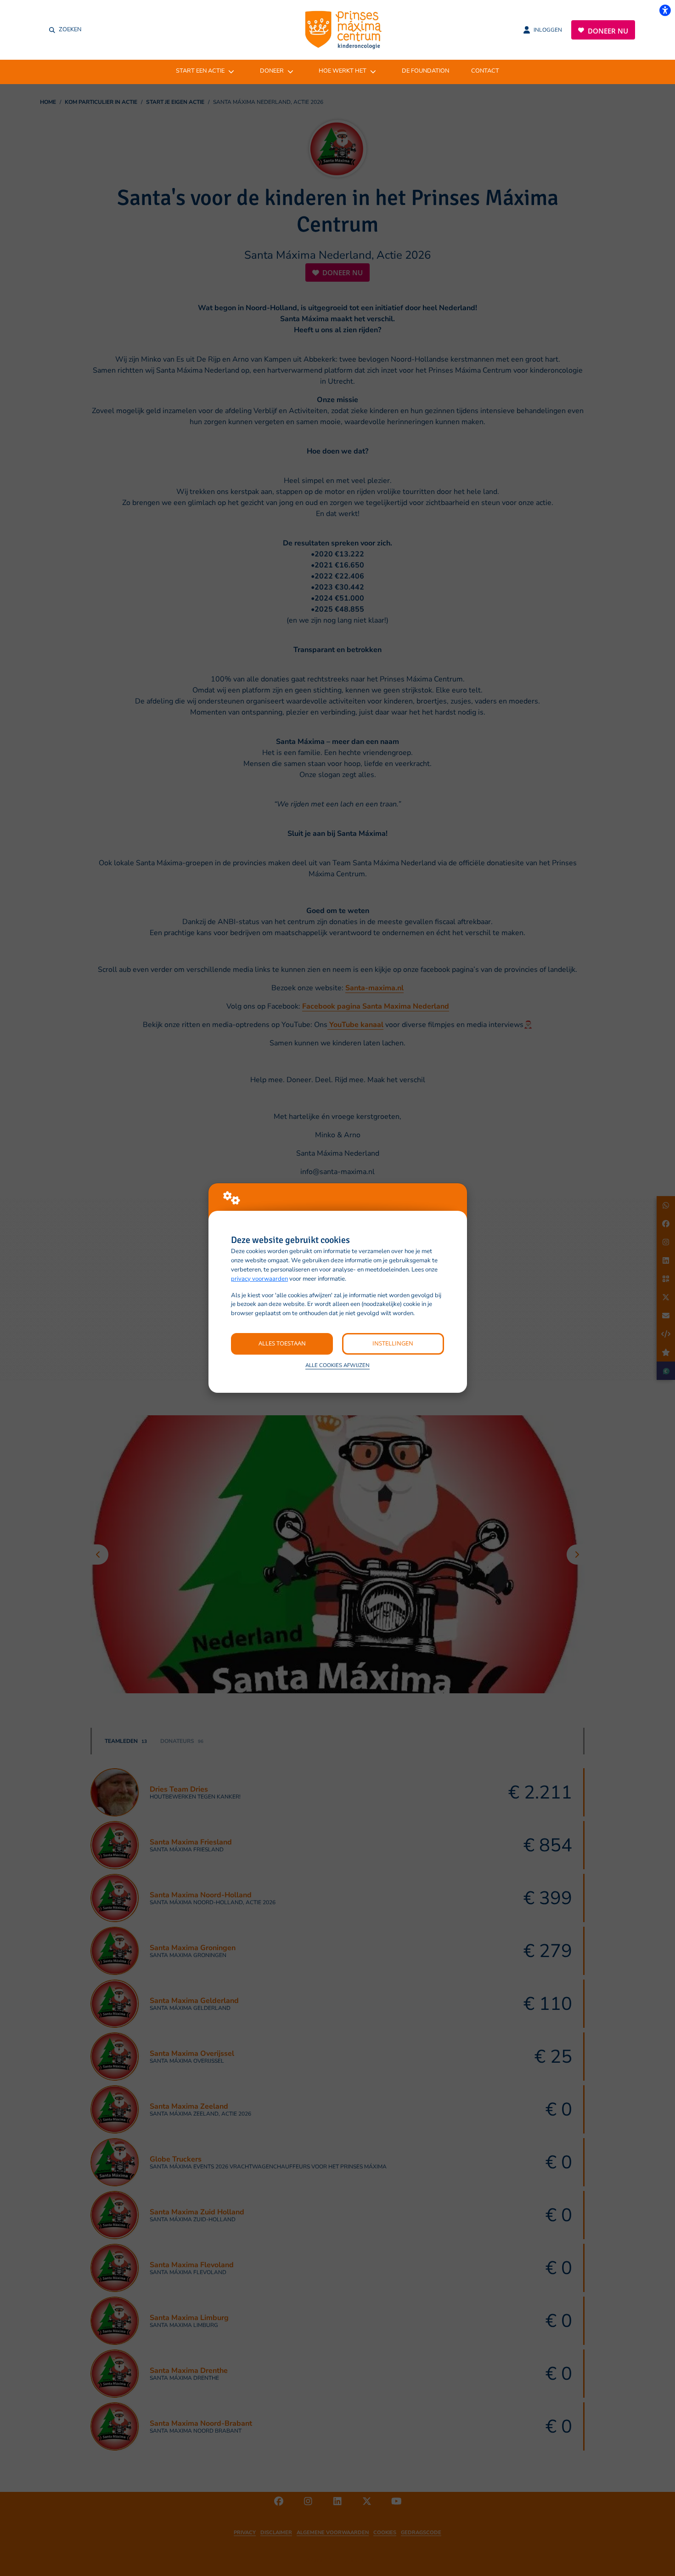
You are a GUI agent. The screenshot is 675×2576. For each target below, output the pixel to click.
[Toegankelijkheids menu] (665, 10)
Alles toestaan (282, 1343)
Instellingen (393, 1343)
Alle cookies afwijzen (337, 1365)
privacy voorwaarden (259, 1279)
